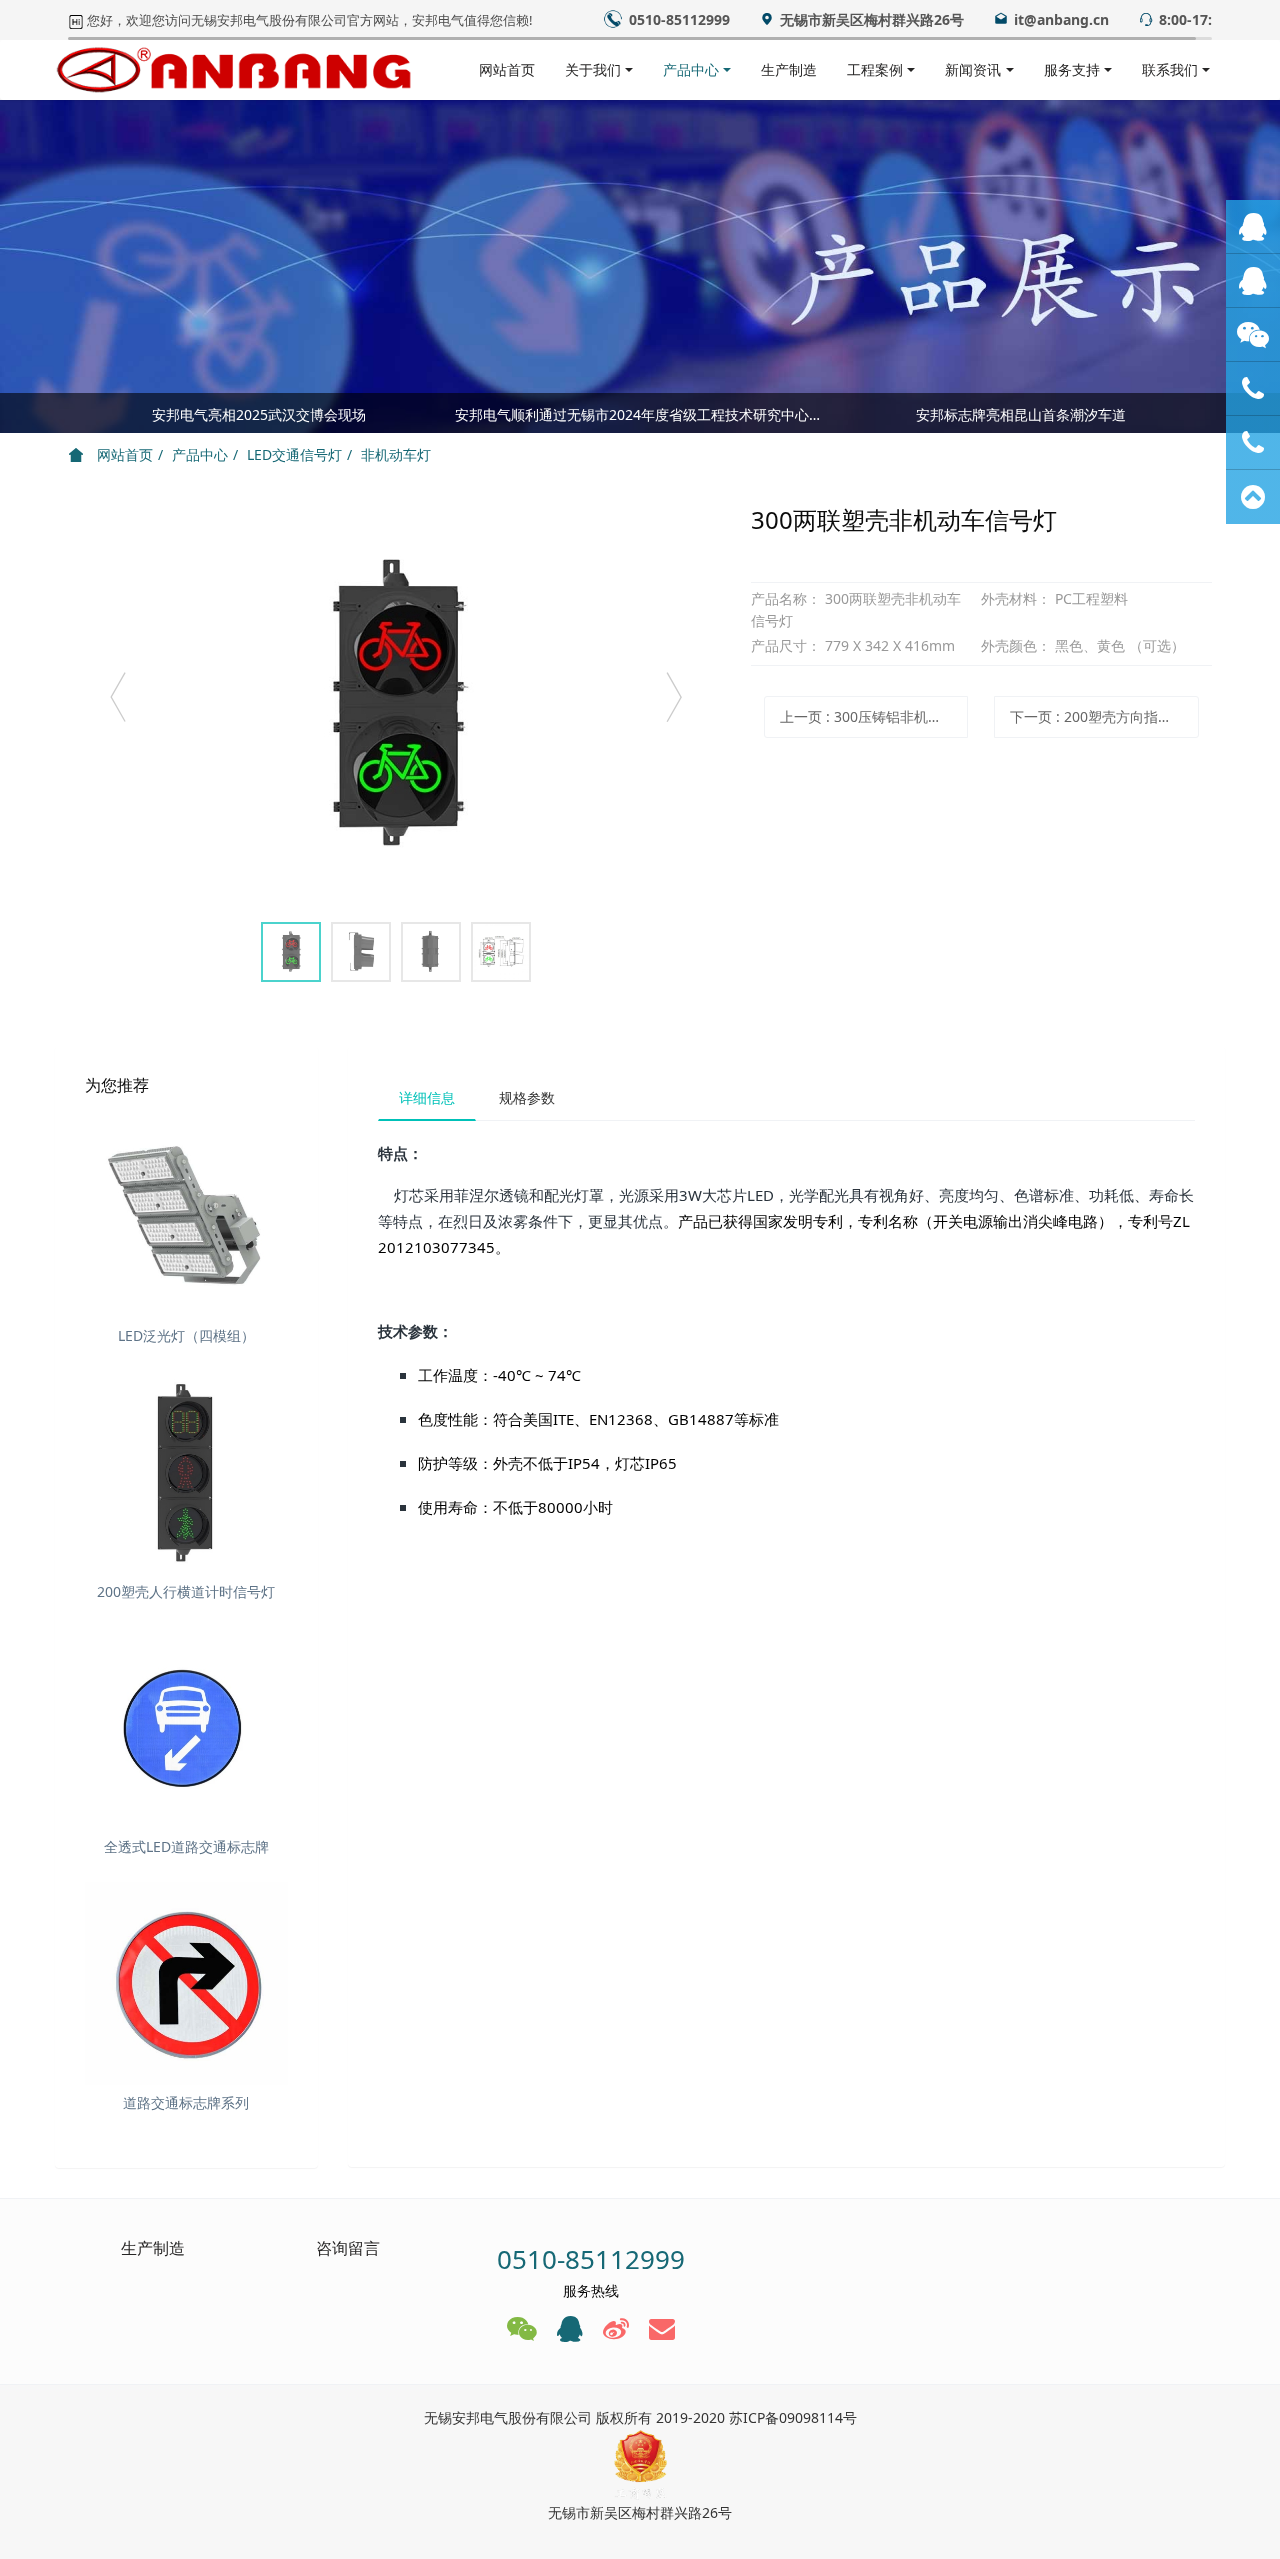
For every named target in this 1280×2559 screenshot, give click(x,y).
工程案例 (875, 69)
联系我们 (1170, 69)
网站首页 (507, 69)
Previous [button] (78, 413)
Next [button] (1202, 413)
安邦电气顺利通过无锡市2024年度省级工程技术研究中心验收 (640, 414)
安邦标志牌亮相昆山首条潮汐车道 (1021, 414)
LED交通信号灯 (294, 454)
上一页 (874, 716)
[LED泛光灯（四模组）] (186, 1217)
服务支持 (1072, 69)
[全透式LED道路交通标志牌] (186, 1728)
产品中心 (691, 69)
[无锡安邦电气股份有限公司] (234, 70)
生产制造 (789, 69)
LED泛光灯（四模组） (186, 1335)
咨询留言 (348, 2248)
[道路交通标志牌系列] (186, 1983)
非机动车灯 (396, 454)
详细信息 (427, 1097)
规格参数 (527, 1097)
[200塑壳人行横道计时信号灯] (186, 1472)
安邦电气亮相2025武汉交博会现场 (259, 414)
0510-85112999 (591, 2259)
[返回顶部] (1253, 497)
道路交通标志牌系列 (186, 2102)
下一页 (1104, 716)
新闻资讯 (973, 69)
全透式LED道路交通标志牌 (186, 1846)
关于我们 (593, 69)
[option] (640, 418)
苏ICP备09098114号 (793, 2417)
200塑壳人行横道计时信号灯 (186, 1591)
